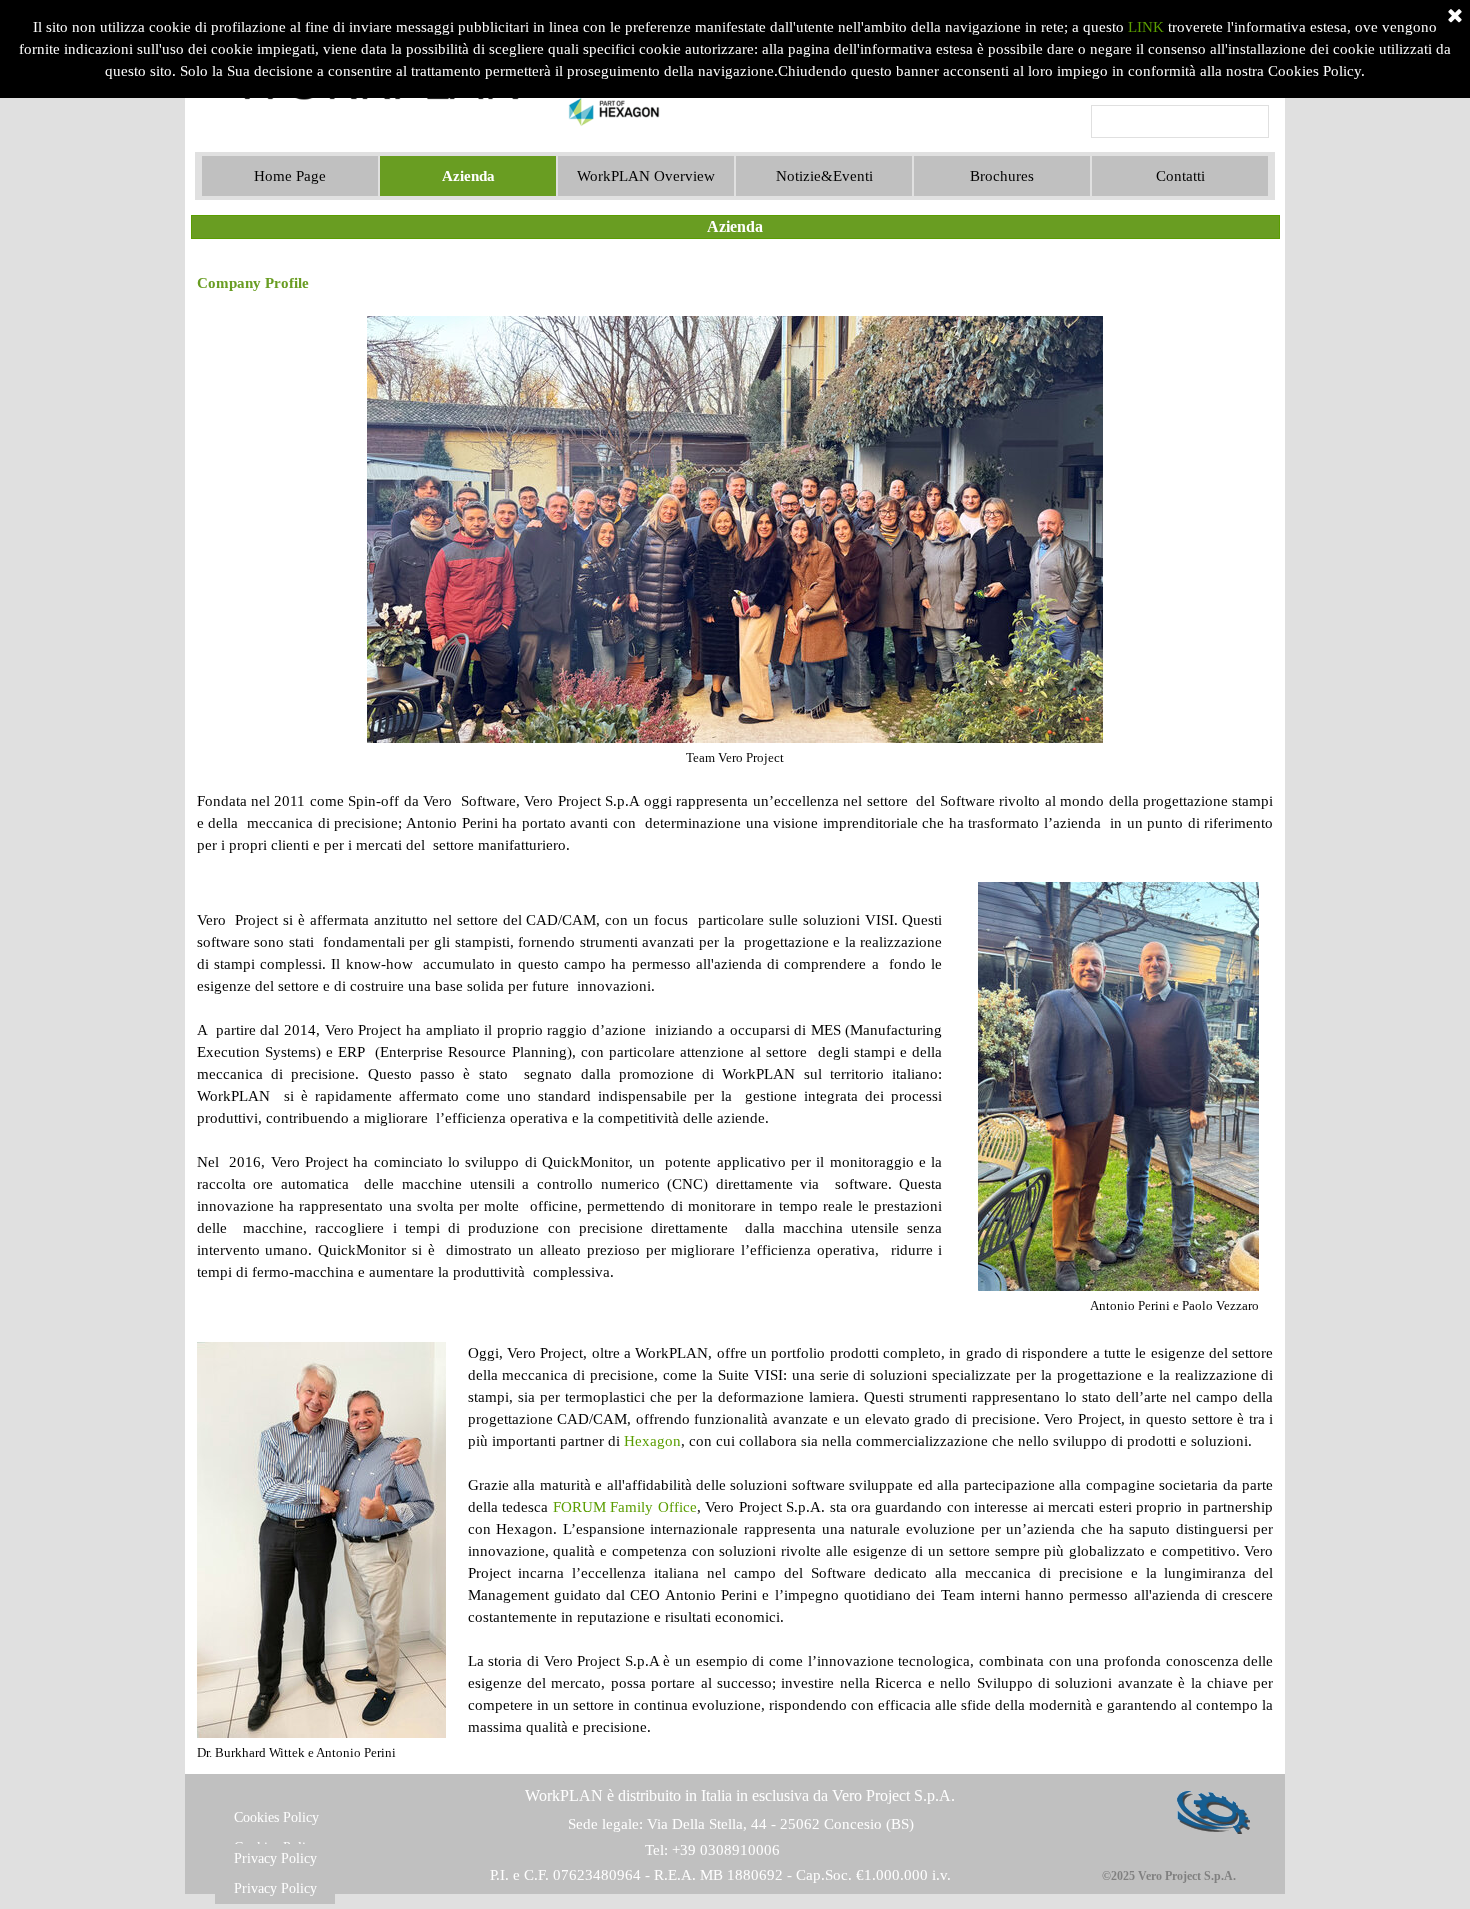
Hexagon (652, 1441)
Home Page (290, 176)
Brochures (1002, 176)
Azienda (468, 176)
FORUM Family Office (625, 1507)
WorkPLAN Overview (646, 176)
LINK (1146, 27)
